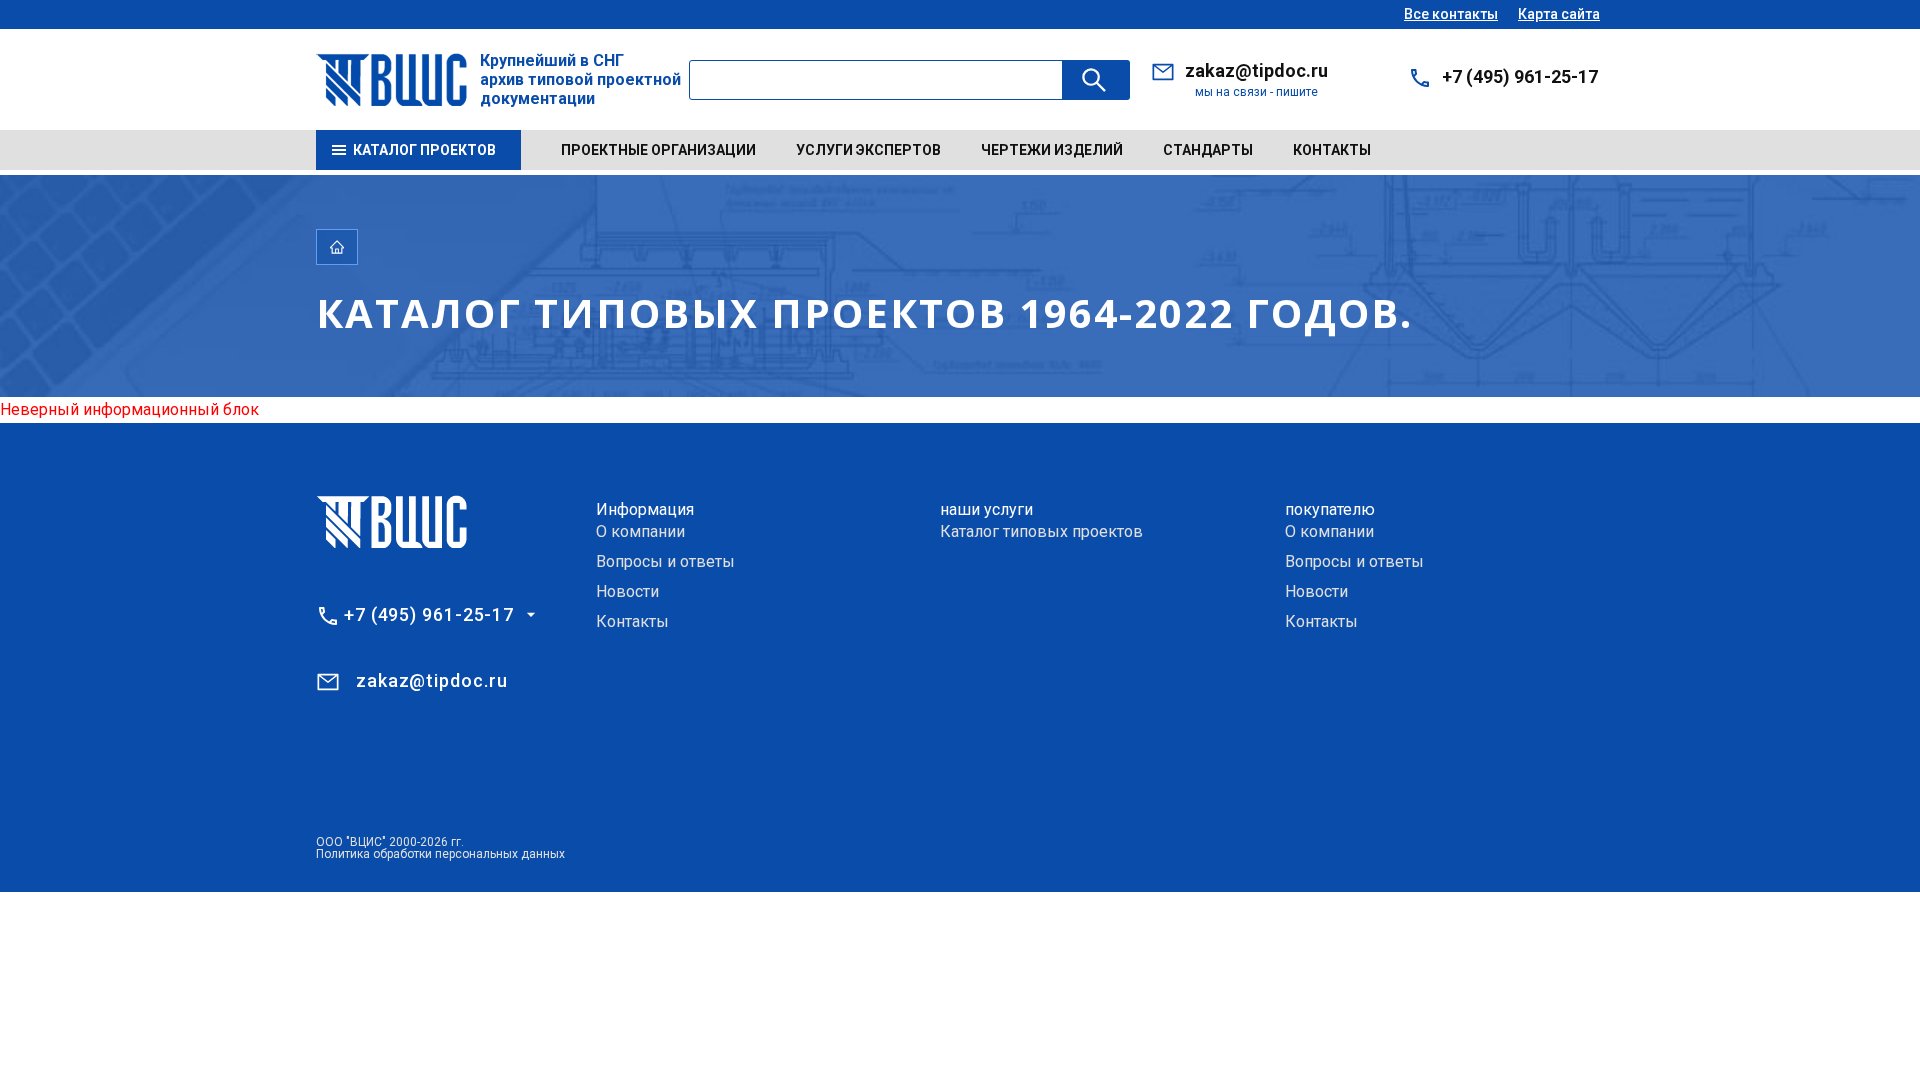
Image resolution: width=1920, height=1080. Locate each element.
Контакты (1332, 150)
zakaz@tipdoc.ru (1256, 70)
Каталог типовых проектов (1041, 531)
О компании (640, 531)
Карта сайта (1559, 14)
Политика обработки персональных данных (440, 854)
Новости (627, 591)
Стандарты (1208, 150)
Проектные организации (658, 150)
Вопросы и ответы (665, 561)
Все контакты (1451, 14)
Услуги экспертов (868, 150)
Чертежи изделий (1052, 150)
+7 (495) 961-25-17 (1520, 76)
